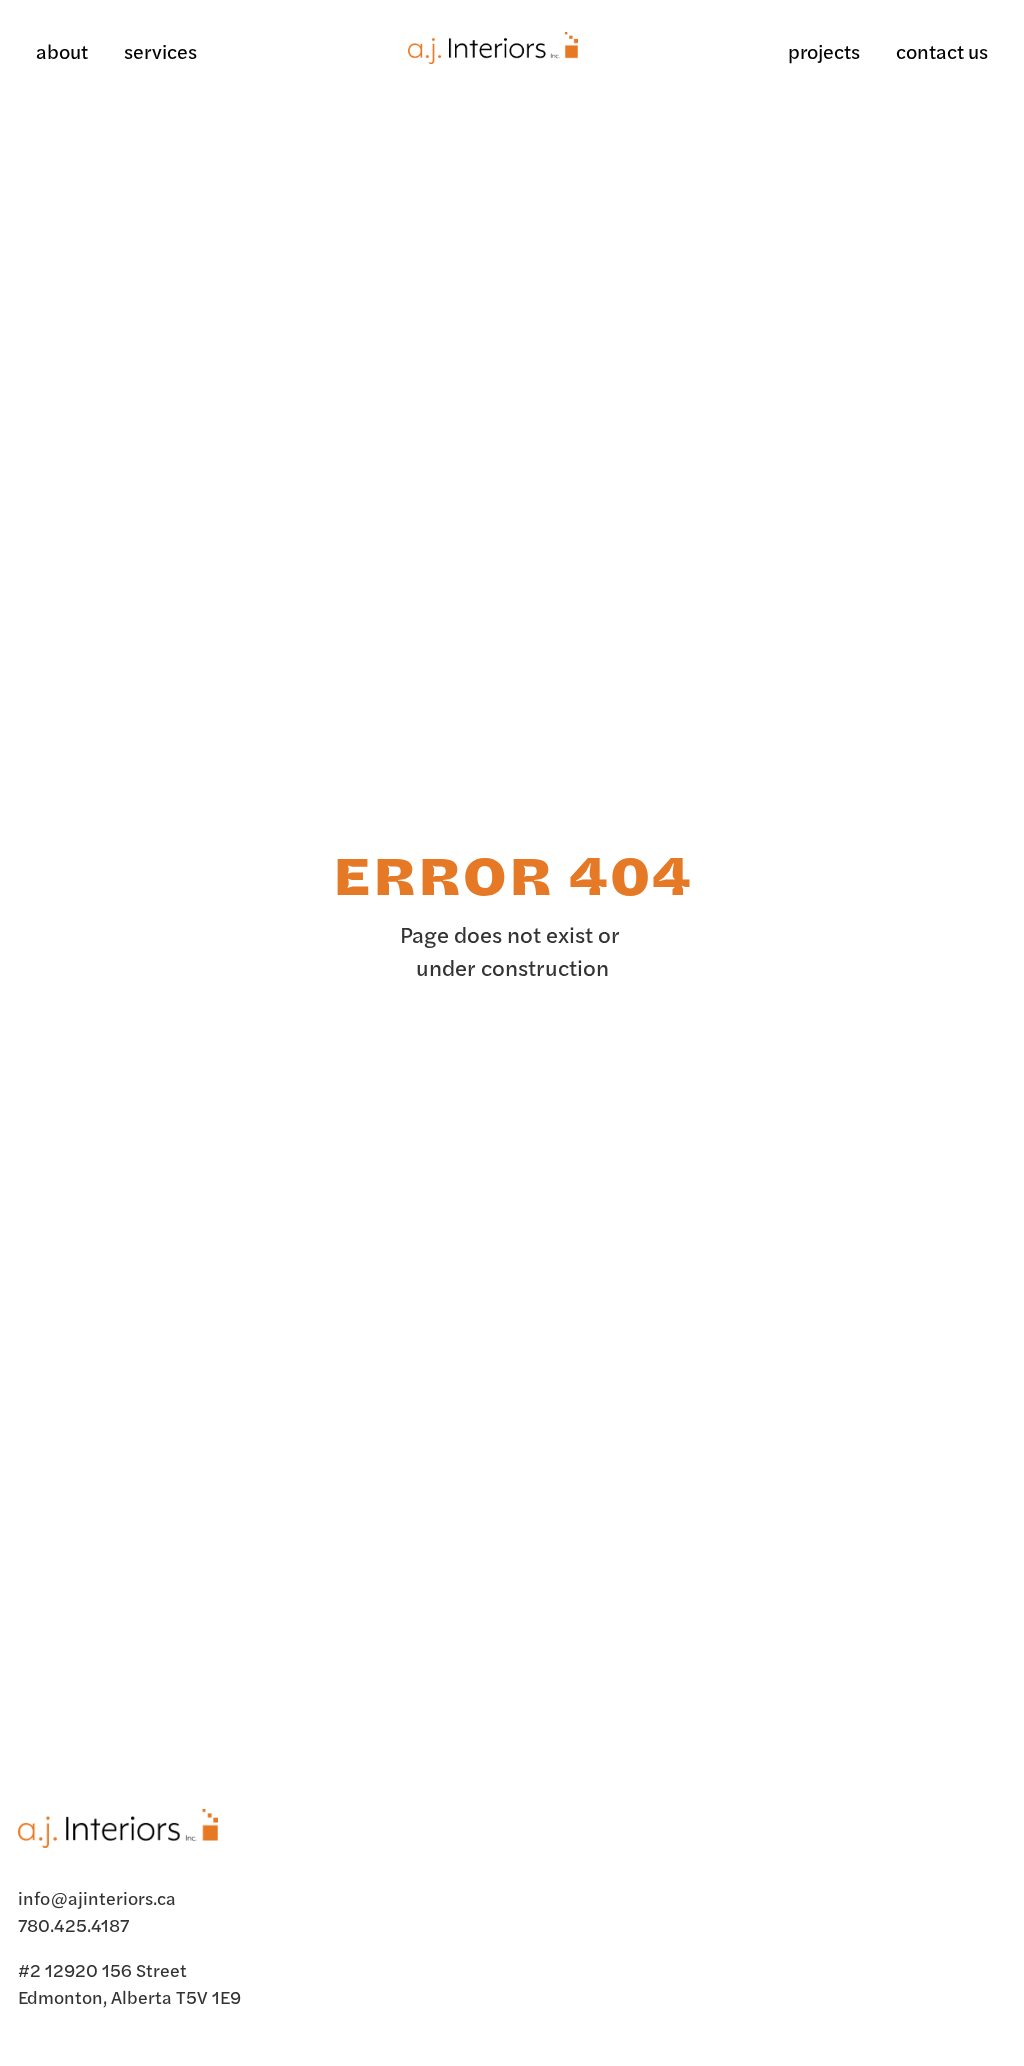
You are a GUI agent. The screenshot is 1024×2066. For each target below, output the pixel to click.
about (62, 50)
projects (824, 50)
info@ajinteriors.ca (97, 1897)
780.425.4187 (73, 1924)
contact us (942, 50)
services (160, 50)
